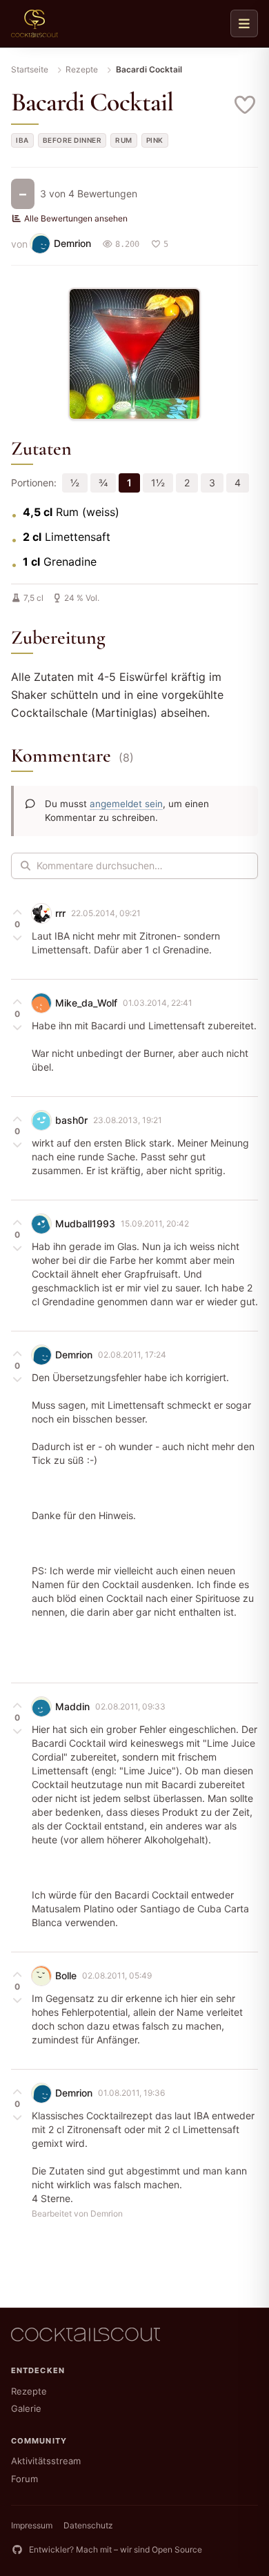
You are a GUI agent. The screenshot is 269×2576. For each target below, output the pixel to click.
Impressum (32, 2525)
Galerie (26, 2408)
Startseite (30, 69)
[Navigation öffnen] (244, 23)
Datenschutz (88, 2525)
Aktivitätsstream (46, 2461)
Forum (24, 2479)
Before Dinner (72, 140)
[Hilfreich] (17, 912)
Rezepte (82, 69)
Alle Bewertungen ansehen (76, 218)
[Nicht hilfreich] (17, 937)
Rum (124, 140)
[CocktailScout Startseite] (34, 23)
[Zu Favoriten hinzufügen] (246, 105)
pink (155, 140)
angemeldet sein (126, 804)
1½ (158, 483)
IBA (22, 140)
